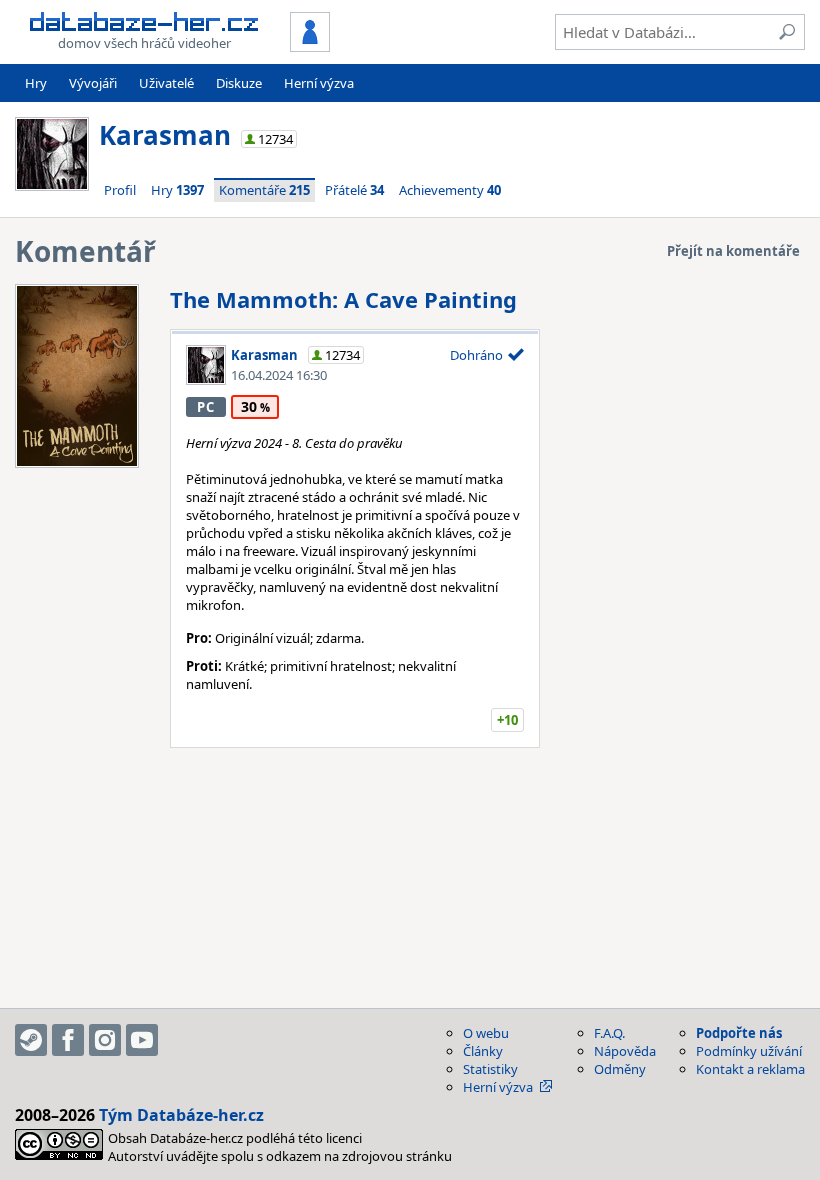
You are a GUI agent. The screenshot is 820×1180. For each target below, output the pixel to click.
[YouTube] (142, 1040)
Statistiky (490, 1069)
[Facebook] (68, 1040)
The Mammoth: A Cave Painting (343, 299)
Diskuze (239, 83)
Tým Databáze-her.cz (181, 1115)
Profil (120, 190)
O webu (486, 1033)
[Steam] (31, 1040)
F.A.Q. (609, 1033)
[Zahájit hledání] (787, 32)
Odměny (620, 1069)
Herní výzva (319, 83)
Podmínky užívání (749, 1051)
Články (483, 1051)
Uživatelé (166, 83)
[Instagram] (105, 1040)
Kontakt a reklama (750, 1069)
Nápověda (625, 1051)
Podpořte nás (739, 1033)
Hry (36, 83)
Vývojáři (93, 83)
